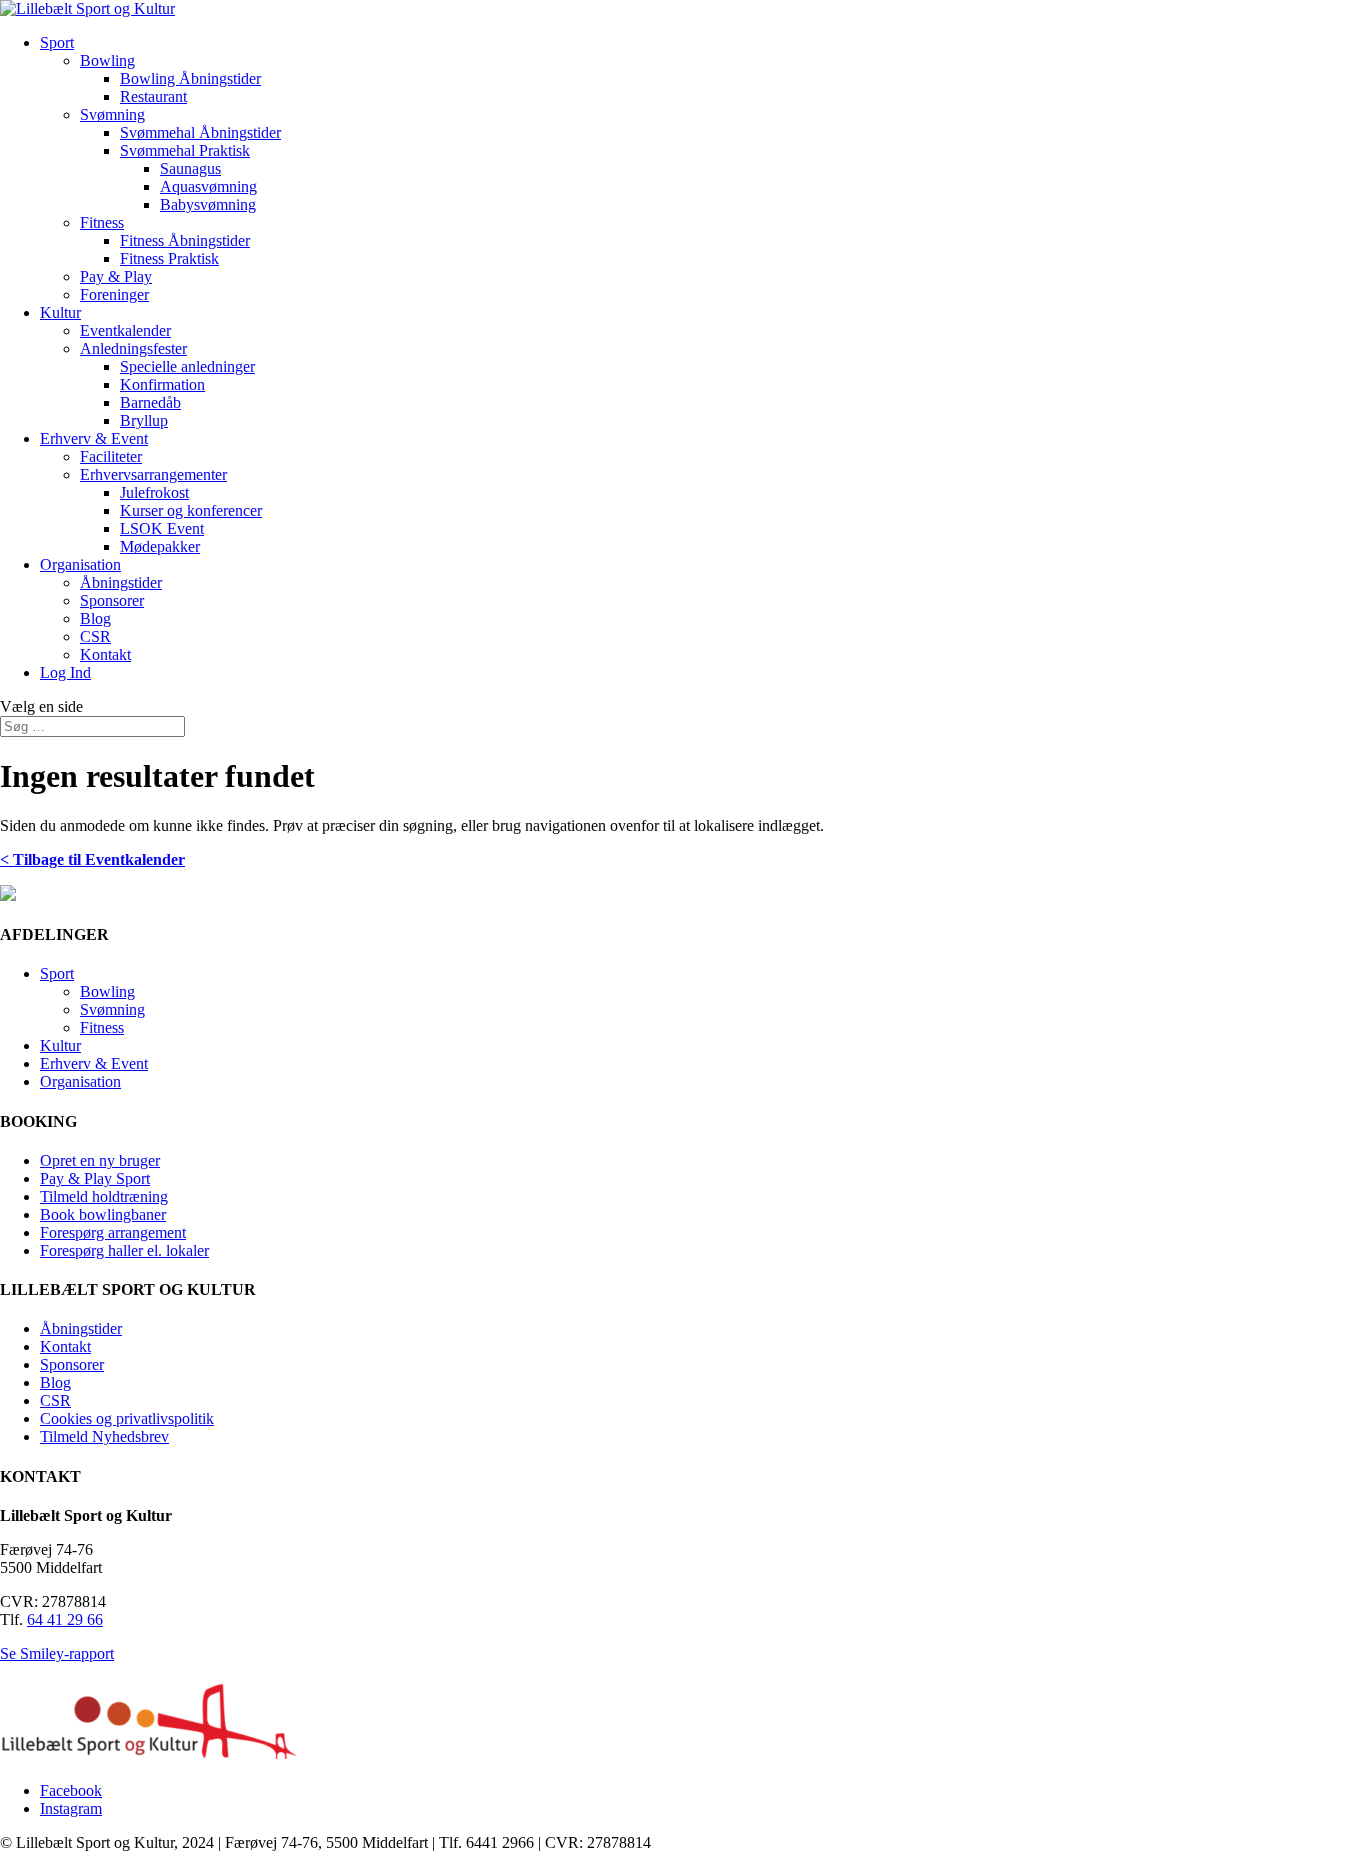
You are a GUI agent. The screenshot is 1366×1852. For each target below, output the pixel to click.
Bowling (107, 60)
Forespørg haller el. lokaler (124, 1250)
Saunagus (190, 168)
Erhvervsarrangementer (153, 474)
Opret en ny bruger (100, 1160)
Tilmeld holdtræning (104, 1196)
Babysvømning (208, 204)
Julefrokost (154, 492)
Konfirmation (162, 384)
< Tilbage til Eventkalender (92, 859)
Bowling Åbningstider (190, 78)
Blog (95, 618)
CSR (95, 636)
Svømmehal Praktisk (185, 150)
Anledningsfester (133, 348)
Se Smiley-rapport (57, 1653)
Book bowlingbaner (103, 1214)
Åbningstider (121, 582)
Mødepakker (160, 546)
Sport (57, 42)
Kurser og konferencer (191, 510)
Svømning (112, 114)
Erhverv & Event (94, 438)
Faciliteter (111, 456)
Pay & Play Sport (95, 1178)
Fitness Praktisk (169, 258)
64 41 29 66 (65, 1619)
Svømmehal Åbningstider (200, 132)
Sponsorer (112, 600)
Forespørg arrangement (113, 1232)
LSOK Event (162, 528)
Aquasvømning (208, 186)
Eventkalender (125, 330)
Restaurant (153, 96)
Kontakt (105, 654)
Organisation (80, 564)
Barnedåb (150, 402)
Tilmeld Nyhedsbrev (104, 1436)
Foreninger (114, 294)
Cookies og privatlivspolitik (127, 1418)
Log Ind (65, 672)
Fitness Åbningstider (185, 240)
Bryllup (144, 420)
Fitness (102, 222)
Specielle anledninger (187, 366)
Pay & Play (116, 276)
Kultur (60, 312)
